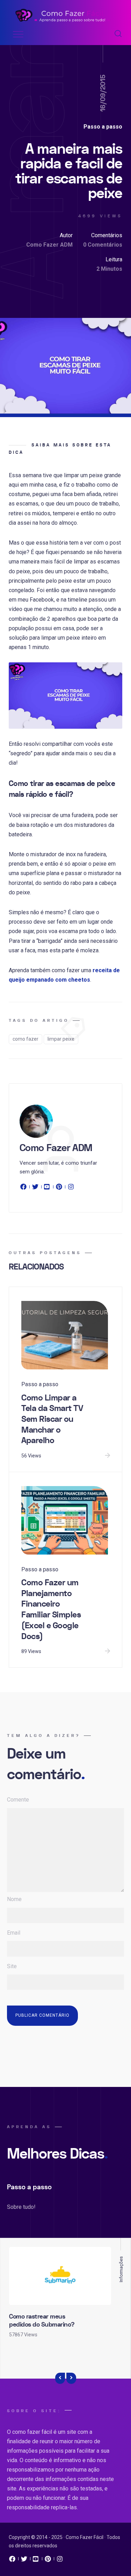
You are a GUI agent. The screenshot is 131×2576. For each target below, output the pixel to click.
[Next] (71, 2378)
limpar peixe (61, 1039)
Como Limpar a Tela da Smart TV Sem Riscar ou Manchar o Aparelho (52, 1419)
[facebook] (24, 1188)
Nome (14, 1899)
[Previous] (60, 2378)
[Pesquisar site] (118, 34)
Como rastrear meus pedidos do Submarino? (42, 2321)
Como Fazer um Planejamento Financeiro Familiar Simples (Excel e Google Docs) (51, 1610)
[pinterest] (59, 1188)
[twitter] (35, 1188)
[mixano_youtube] (36, 2561)
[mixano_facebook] (12, 2561)
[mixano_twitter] (24, 2561)
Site (12, 1966)
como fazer (26, 1039)
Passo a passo (103, 127)
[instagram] (71, 1188)
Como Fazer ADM (49, 245)
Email (14, 1933)
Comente (18, 1800)
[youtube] (47, 1188)
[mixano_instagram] (60, 2561)
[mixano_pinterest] (48, 2561)
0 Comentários (103, 245)
